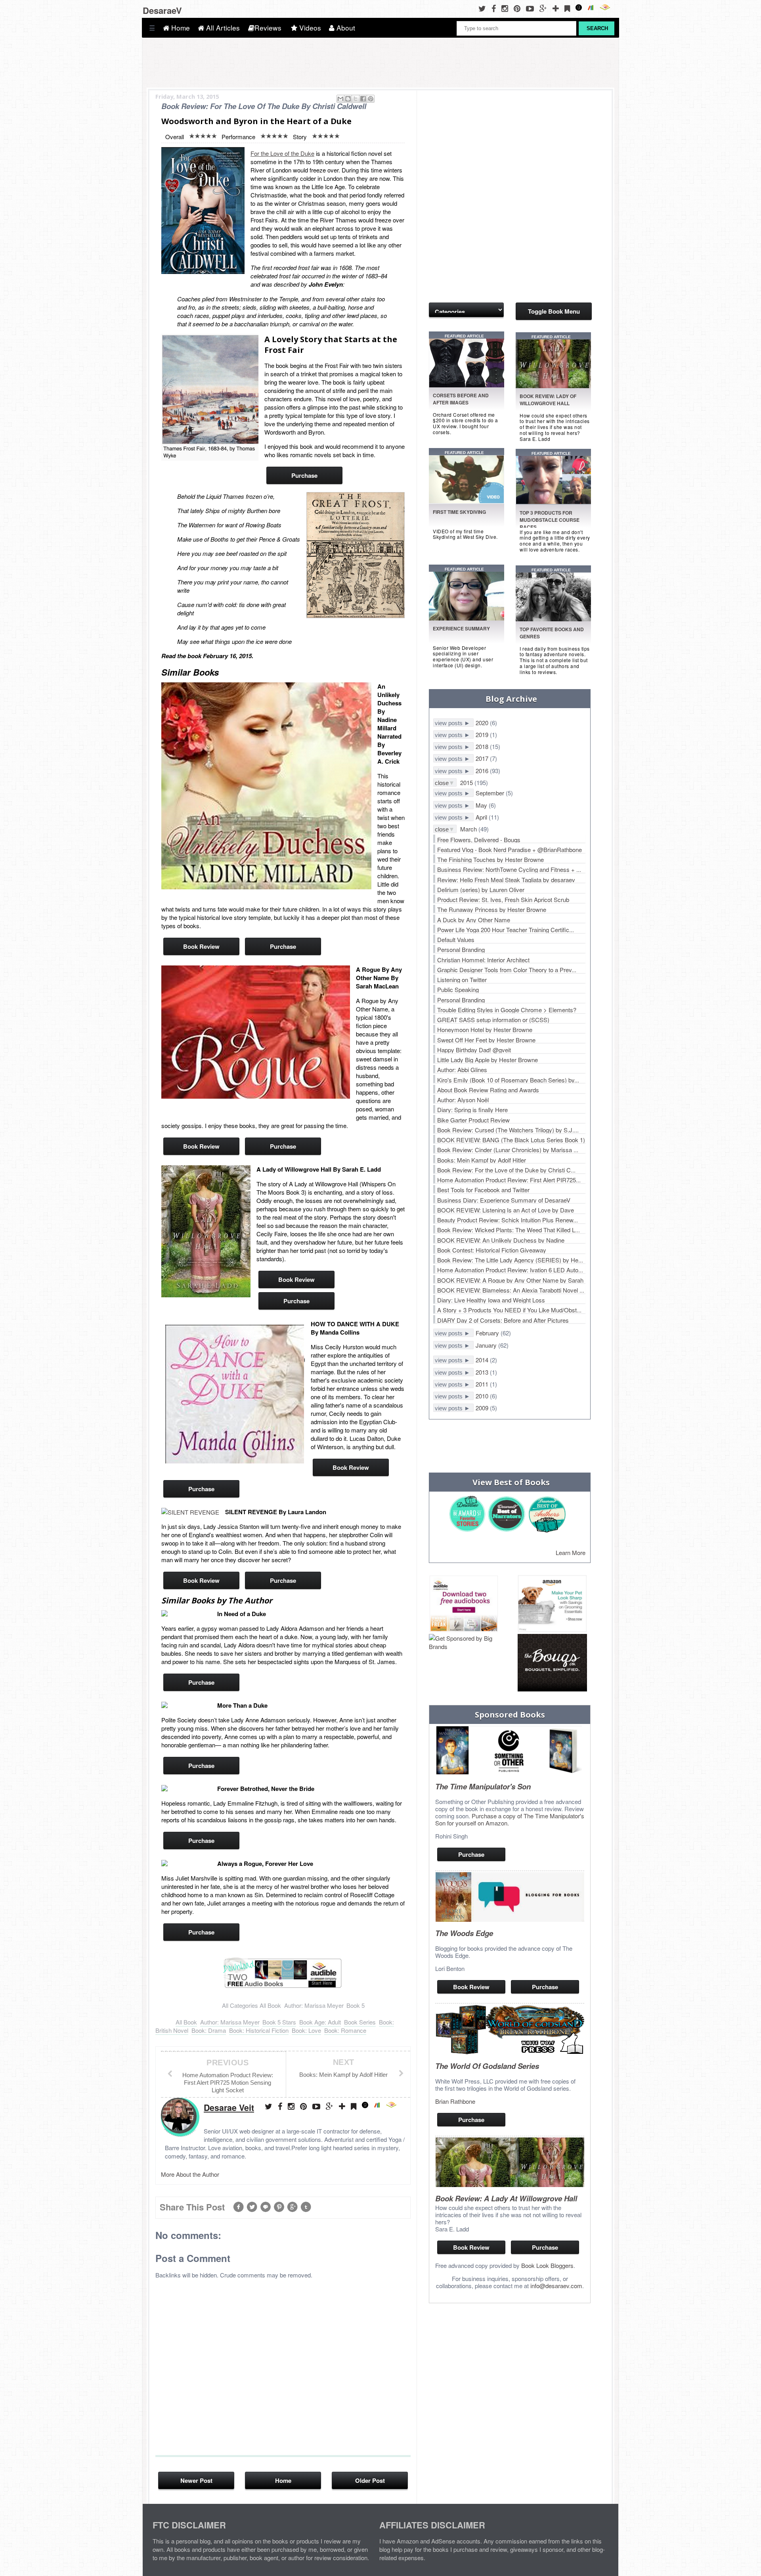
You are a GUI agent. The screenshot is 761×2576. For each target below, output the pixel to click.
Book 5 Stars (279, 2022)
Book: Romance (345, 2030)
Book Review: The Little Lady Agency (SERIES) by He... (510, 1260)
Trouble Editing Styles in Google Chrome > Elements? (507, 1010)
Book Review (201, 946)
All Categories (240, 2005)
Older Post (370, 2480)
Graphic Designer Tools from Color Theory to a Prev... (507, 970)
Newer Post (196, 2480)
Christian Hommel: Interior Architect (483, 960)
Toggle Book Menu (554, 311)
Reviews (268, 28)
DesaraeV (162, 10)
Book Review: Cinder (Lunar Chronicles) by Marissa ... (508, 1150)
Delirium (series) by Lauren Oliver (481, 890)
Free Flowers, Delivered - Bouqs (479, 840)
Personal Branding (461, 949)
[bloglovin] (558, 8)
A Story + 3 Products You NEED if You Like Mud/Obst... (509, 1310)
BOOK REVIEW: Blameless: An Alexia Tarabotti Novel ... (511, 1290)
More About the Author (190, 2174)
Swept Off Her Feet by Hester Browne (486, 1040)
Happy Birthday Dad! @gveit (474, 1050)
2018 (483, 746)
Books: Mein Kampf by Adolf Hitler (482, 1160)
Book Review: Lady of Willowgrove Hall (548, 400)
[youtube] (532, 8)
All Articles (222, 28)
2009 (483, 1408)
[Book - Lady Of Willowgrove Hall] (206, 1232)
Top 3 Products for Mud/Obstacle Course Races (550, 520)
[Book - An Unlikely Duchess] (266, 787)
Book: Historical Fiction (259, 2030)
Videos (309, 28)
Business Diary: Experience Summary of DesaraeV (504, 1200)
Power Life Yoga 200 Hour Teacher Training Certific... (506, 930)
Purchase (304, 475)
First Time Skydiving (459, 512)
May (482, 805)
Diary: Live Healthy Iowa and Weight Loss (491, 1300)
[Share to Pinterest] (371, 99)
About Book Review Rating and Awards (488, 1090)
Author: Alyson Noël (463, 1100)
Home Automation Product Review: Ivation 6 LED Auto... (510, 1270)
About (345, 28)
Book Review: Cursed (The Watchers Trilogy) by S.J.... (508, 1130)
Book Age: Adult (320, 2022)
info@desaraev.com (556, 2286)
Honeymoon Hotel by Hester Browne (485, 1029)
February (488, 1333)
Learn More (571, 1552)
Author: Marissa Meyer (314, 2005)
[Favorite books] (468, 618)
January (487, 1345)
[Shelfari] (593, 8)
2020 (483, 723)
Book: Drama (209, 2030)
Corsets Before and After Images (461, 399)
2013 (483, 1372)
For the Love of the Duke (282, 153)
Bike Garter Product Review (473, 1120)
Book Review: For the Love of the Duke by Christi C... (506, 1170)
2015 (467, 782)
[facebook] (496, 8)
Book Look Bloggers (547, 2265)
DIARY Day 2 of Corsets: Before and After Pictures (503, 1320)
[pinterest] (519, 8)
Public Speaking (458, 989)
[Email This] (340, 99)
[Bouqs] (552, 1663)
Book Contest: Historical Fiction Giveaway (492, 1250)
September (491, 793)
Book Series (360, 2022)
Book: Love (306, 2030)
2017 (483, 758)
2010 (483, 1396)
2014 (483, 1360)
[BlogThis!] (348, 99)
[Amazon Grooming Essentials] (552, 1604)
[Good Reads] (581, 8)
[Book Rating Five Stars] (203, 136)
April (482, 817)
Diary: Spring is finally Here (472, 1110)
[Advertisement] (468, 138)
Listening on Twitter (462, 980)
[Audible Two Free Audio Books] (283, 1987)
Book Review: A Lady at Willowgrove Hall (506, 2198)
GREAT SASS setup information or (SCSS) (493, 1020)
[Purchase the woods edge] (510, 1919)
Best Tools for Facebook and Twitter (483, 1190)
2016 (483, 771)
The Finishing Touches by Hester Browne (490, 859)
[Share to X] (356, 99)
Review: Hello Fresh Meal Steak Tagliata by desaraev (506, 880)
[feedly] (569, 8)
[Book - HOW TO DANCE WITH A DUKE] (233, 1393)
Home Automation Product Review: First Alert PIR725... (509, 1180)
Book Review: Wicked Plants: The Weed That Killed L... (509, 1230)
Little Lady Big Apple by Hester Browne (488, 1060)
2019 (483, 734)
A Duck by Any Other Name (474, 920)
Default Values (456, 939)
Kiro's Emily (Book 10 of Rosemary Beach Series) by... (508, 1080)
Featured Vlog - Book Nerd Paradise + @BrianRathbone (510, 849)
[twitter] (484, 8)
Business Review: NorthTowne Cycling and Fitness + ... (509, 869)
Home (180, 28)
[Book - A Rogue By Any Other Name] (256, 1033)
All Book (270, 2005)
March (469, 829)
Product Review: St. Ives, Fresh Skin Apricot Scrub (503, 899)
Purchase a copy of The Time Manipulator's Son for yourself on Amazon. (510, 1819)
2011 (483, 1384)
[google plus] (545, 8)
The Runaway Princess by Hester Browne (492, 909)
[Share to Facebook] (363, 99)
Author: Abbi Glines (462, 1070)
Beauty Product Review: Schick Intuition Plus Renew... (508, 1220)
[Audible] (607, 8)
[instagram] (507, 8)
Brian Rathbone (455, 2101)
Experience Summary (461, 628)
